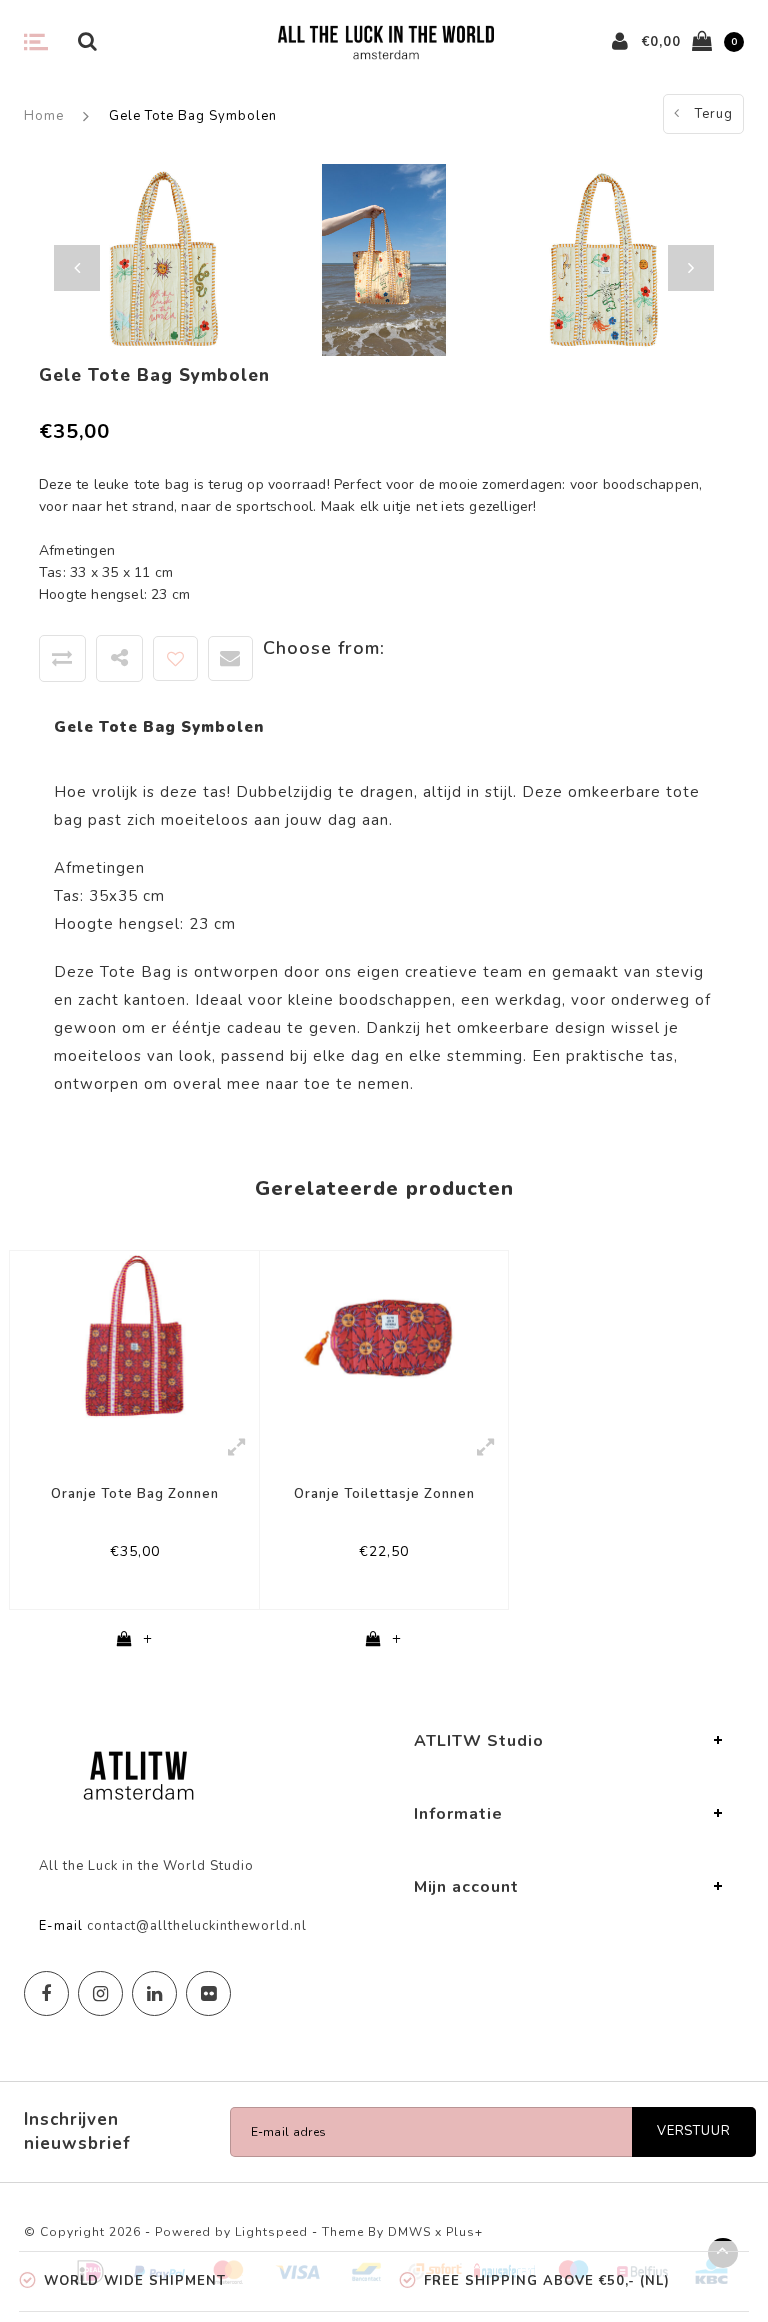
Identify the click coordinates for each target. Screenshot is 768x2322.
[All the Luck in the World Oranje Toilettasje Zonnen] (384, 1337)
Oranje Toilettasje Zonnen (384, 1494)
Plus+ (464, 2232)
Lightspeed (271, 2232)
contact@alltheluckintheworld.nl (197, 1926)
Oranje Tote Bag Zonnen (135, 1494)
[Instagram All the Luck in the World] (100, 1993)
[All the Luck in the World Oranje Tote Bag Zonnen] (134, 1337)
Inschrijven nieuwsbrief (77, 2131)
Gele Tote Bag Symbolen (193, 116)
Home (44, 116)
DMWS (409, 2232)
